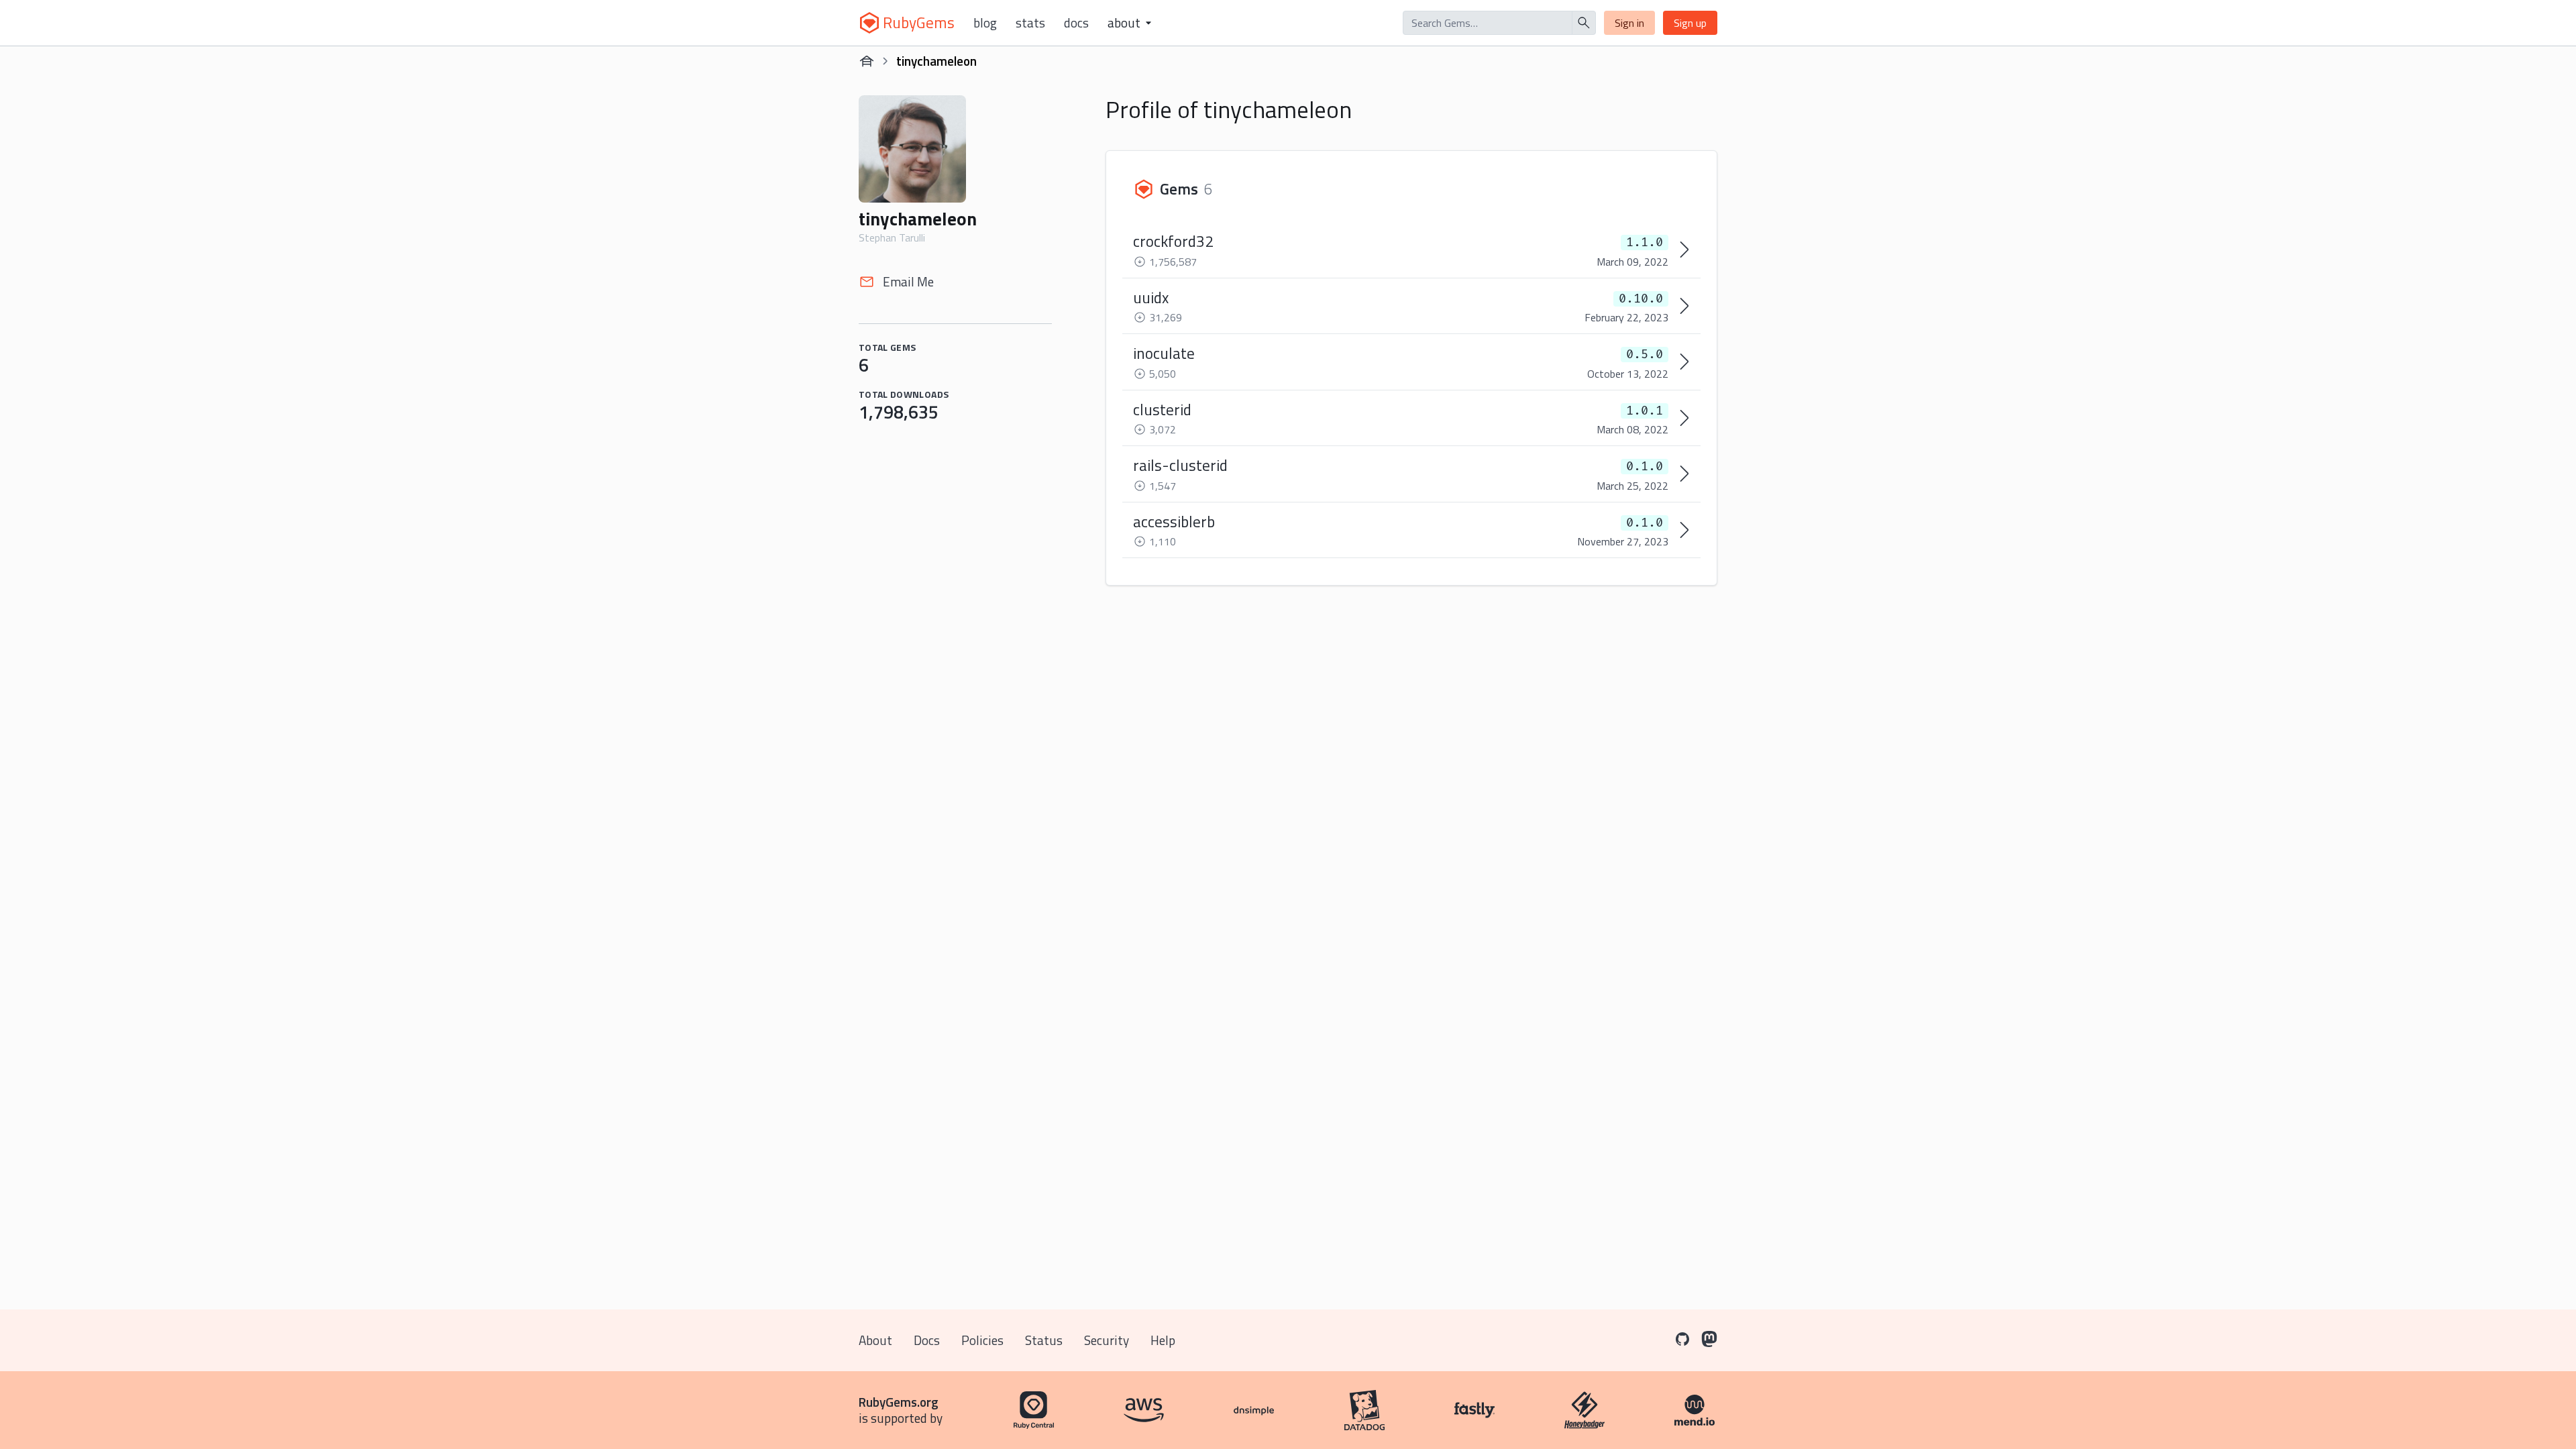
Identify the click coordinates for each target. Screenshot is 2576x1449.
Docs (1076, 23)
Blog (985, 23)
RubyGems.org (899, 1402)
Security (1107, 1340)
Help (1163, 1340)
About (875, 1340)
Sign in (1629, 23)
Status (1044, 1340)
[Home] (867, 61)
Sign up (1690, 23)
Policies (982, 1340)
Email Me (908, 281)
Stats (1030, 23)
